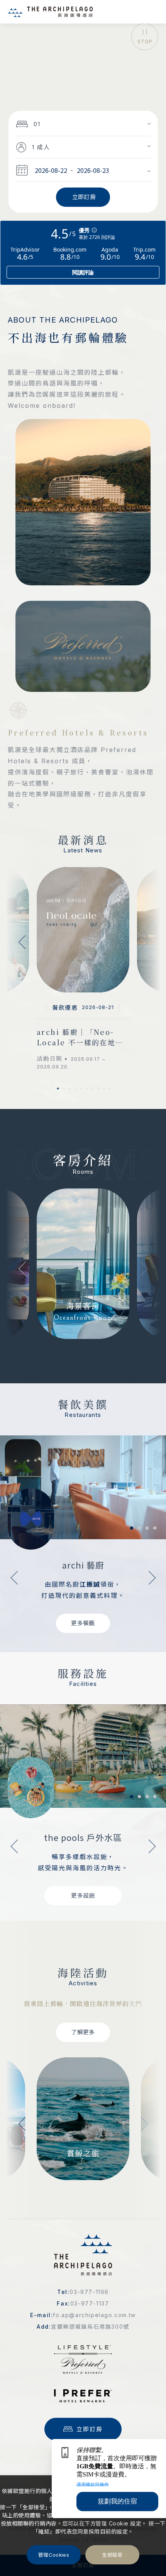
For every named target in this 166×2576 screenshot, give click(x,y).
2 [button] (64, 1089)
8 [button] (98, 1089)
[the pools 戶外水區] (83, 1756)
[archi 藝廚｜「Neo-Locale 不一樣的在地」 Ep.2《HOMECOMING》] (83, 930)
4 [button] (75, 1089)
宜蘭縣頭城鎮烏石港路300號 (90, 2327)
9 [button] (104, 1089)
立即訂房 (90, 2429)
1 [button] (58, 1089)
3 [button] (69, 1089)
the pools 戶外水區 (83, 1837)
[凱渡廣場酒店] (50, 12)
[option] (83, 47)
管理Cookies (54, 2555)
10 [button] (110, 1089)
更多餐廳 (83, 1623)
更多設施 (83, 1896)
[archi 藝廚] (83, 1487)
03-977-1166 (89, 2292)
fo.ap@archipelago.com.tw (94, 2315)
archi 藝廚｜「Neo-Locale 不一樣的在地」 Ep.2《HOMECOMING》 (80, 1037)
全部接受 (112, 2555)
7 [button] (93, 1089)
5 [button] (81, 1089)
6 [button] (87, 1089)
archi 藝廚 (83, 1565)
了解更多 (83, 2032)
